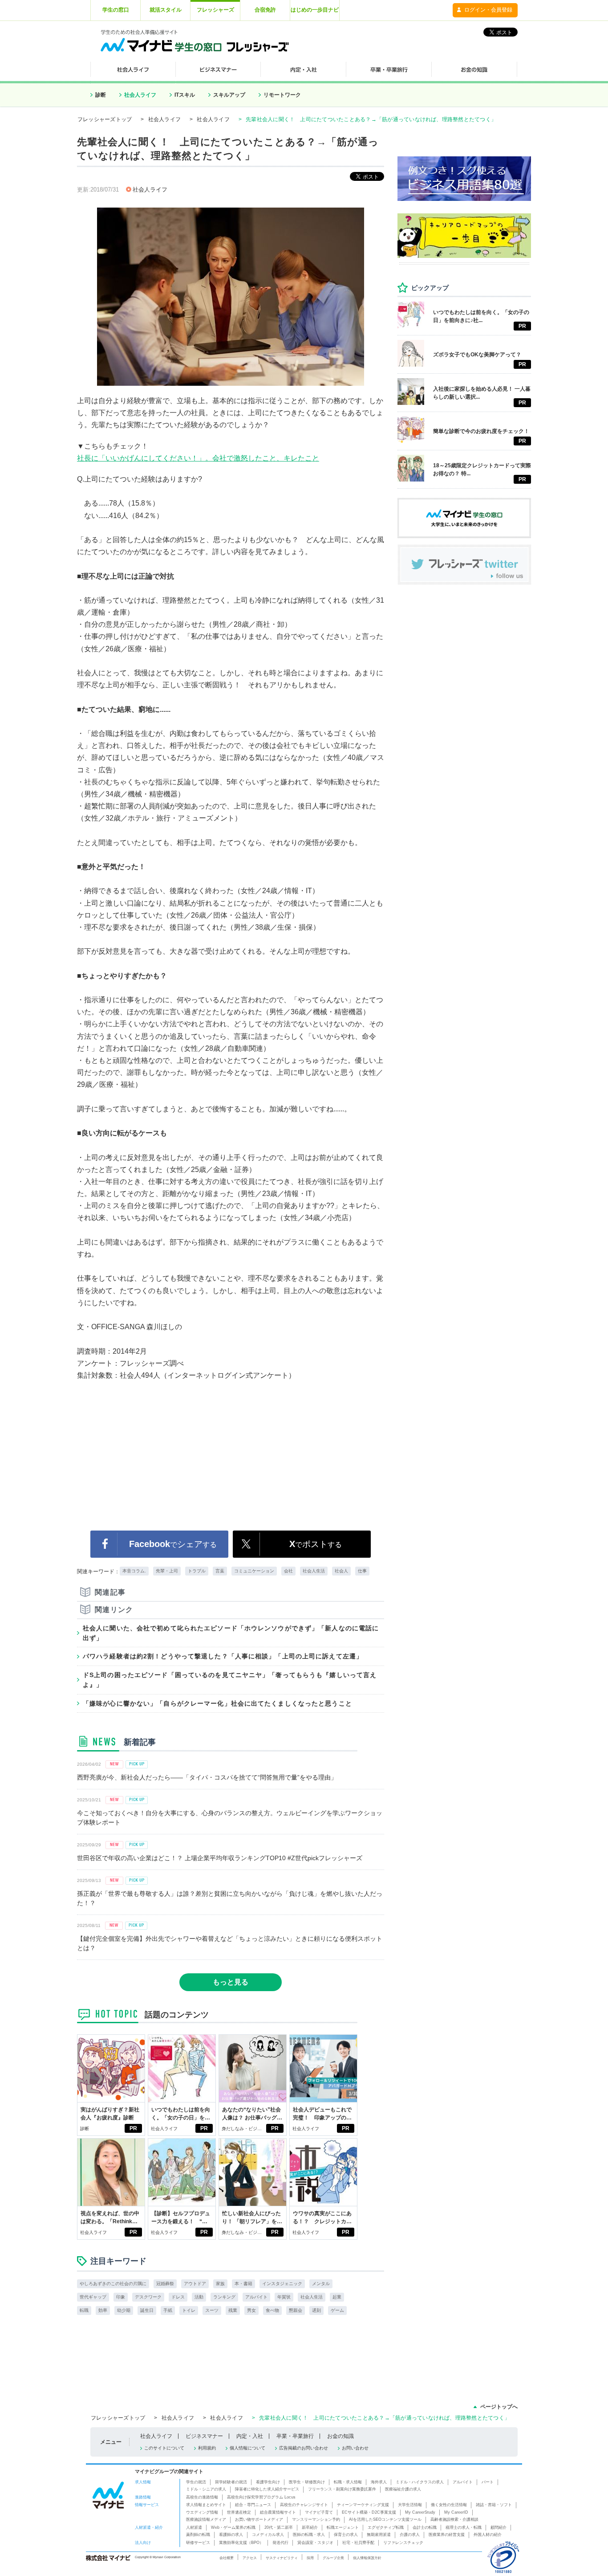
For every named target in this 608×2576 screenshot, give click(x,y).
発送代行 (280, 2543)
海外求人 (379, 2482)
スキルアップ (229, 95)
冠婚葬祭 (165, 2284)
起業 (337, 2297)
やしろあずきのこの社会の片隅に (113, 2284)
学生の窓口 (116, 10)
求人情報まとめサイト (206, 2505)
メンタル (321, 2284)
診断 (101, 95)
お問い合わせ (355, 2448)
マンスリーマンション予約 (316, 2519)
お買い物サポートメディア (259, 2519)
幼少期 (124, 2310)
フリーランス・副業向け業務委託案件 (342, 2489)
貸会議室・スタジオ (315, 2543)
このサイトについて (164, 2448)
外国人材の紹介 (488, 2535)
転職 (84, 2310)
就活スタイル (166, 10)
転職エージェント (343, 2527)
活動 (199, 2297)
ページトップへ (499, 2407)
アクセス (250, 2558)
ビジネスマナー (204, 2436)
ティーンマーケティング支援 (363, 2505)
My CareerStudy (420, 2512)
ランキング (224, 2297)
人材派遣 (194, 2527)
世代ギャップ (93, 2297)
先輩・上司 (167, 1571)
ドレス (178, 2297)
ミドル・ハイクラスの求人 (420, 2482)
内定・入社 (250, 2436)
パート (488, 2482)
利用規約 (207, 2448)
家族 (220, 2284)
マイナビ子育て (319, 2512)
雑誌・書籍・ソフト (494, 2505)
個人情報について (247, 2448)
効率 (103, 2310)
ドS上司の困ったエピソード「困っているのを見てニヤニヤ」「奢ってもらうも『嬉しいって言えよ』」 (230, 1680)
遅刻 (316, 2310)
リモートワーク (282, 95)
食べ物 (272, 2310)
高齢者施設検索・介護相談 (454, 2519)
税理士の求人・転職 (464, 2527)
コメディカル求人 (268, 2535)
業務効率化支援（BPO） (241, 2543)
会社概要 (227, 2558)
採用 (310, 2558)
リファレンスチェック (403, 2543)
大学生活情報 (410, 2505)
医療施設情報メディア (206, 2519)
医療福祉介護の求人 (403, 2489)
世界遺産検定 (239, 2512)
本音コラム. (134, 1571)
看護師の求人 (231, 2535)
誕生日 (147, 2310)
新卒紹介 (310, 2527)
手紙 (168, 2310)
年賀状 (284, 2297)
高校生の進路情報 (202, 2497)
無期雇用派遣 (379, 2535)
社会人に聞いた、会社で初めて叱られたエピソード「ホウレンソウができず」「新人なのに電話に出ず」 (231, 1633)
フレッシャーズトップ (105, 119)
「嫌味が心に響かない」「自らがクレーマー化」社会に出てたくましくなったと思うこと (217, 1703)
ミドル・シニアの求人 (206, 2489)
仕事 (362, 1571)
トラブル (197, 1571)
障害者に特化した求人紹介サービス (267, 2489)
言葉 (220, 1571)
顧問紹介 (499, 2527)
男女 (251, 2310)
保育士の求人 (346, 2535)
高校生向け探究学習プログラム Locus (261, 2497)
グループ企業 (333, 2558)
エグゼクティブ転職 (386, 2527)
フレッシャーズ (215, 10)
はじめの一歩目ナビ (315, 10)
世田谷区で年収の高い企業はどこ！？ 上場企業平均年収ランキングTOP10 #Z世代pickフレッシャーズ (220, 1858)
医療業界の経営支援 (447, 2535)
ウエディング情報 (202, 2512)
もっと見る (231, 1982)
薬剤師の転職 (198, 2535)
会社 (288, 1571)
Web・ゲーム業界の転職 (233, 2527)
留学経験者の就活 (231, 2482)
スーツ (212, 2310)
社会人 (341, 1571)
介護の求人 (410, 2535)
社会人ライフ (140, 95)
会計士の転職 (425, 2527)
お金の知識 (340, 2436)
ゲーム (337, 2310)
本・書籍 (243, 2284)
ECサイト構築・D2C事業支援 (369, 2512)
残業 (233, 2310)
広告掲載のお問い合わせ (304, 2448)
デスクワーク (148, 2297)
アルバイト (256, 2297)
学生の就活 (196, 2482)
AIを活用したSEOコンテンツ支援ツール (385, 2519)
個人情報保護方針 (367, 2558)
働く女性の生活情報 (449, 2505)
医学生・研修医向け (307, 2482)
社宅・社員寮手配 (358, 2543)
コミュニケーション (254, 1571)
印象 (121, 2297)
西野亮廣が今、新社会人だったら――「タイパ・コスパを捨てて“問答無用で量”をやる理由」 (207, 1777)
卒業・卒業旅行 (295, 2436)
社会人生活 (314, 1571)
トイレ (189, 2310)
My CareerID (456, 2512)
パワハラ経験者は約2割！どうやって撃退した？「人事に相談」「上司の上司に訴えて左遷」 (223, 1656)
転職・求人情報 (348, 2482)
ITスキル (185, 95)
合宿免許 (265, 10)
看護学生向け (268, 2482)
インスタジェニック (282, 2284)
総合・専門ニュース (253, 2505)
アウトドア (195, 2284)
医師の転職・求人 (309, 2535)
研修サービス (198, 2543)
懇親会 (296, 2310)
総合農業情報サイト (278, 2512)
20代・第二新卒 (279, 2527)
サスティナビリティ (282, 2558)
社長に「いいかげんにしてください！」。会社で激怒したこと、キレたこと (198, 458)
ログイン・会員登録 (488, 10)
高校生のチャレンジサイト (304, 2505)
